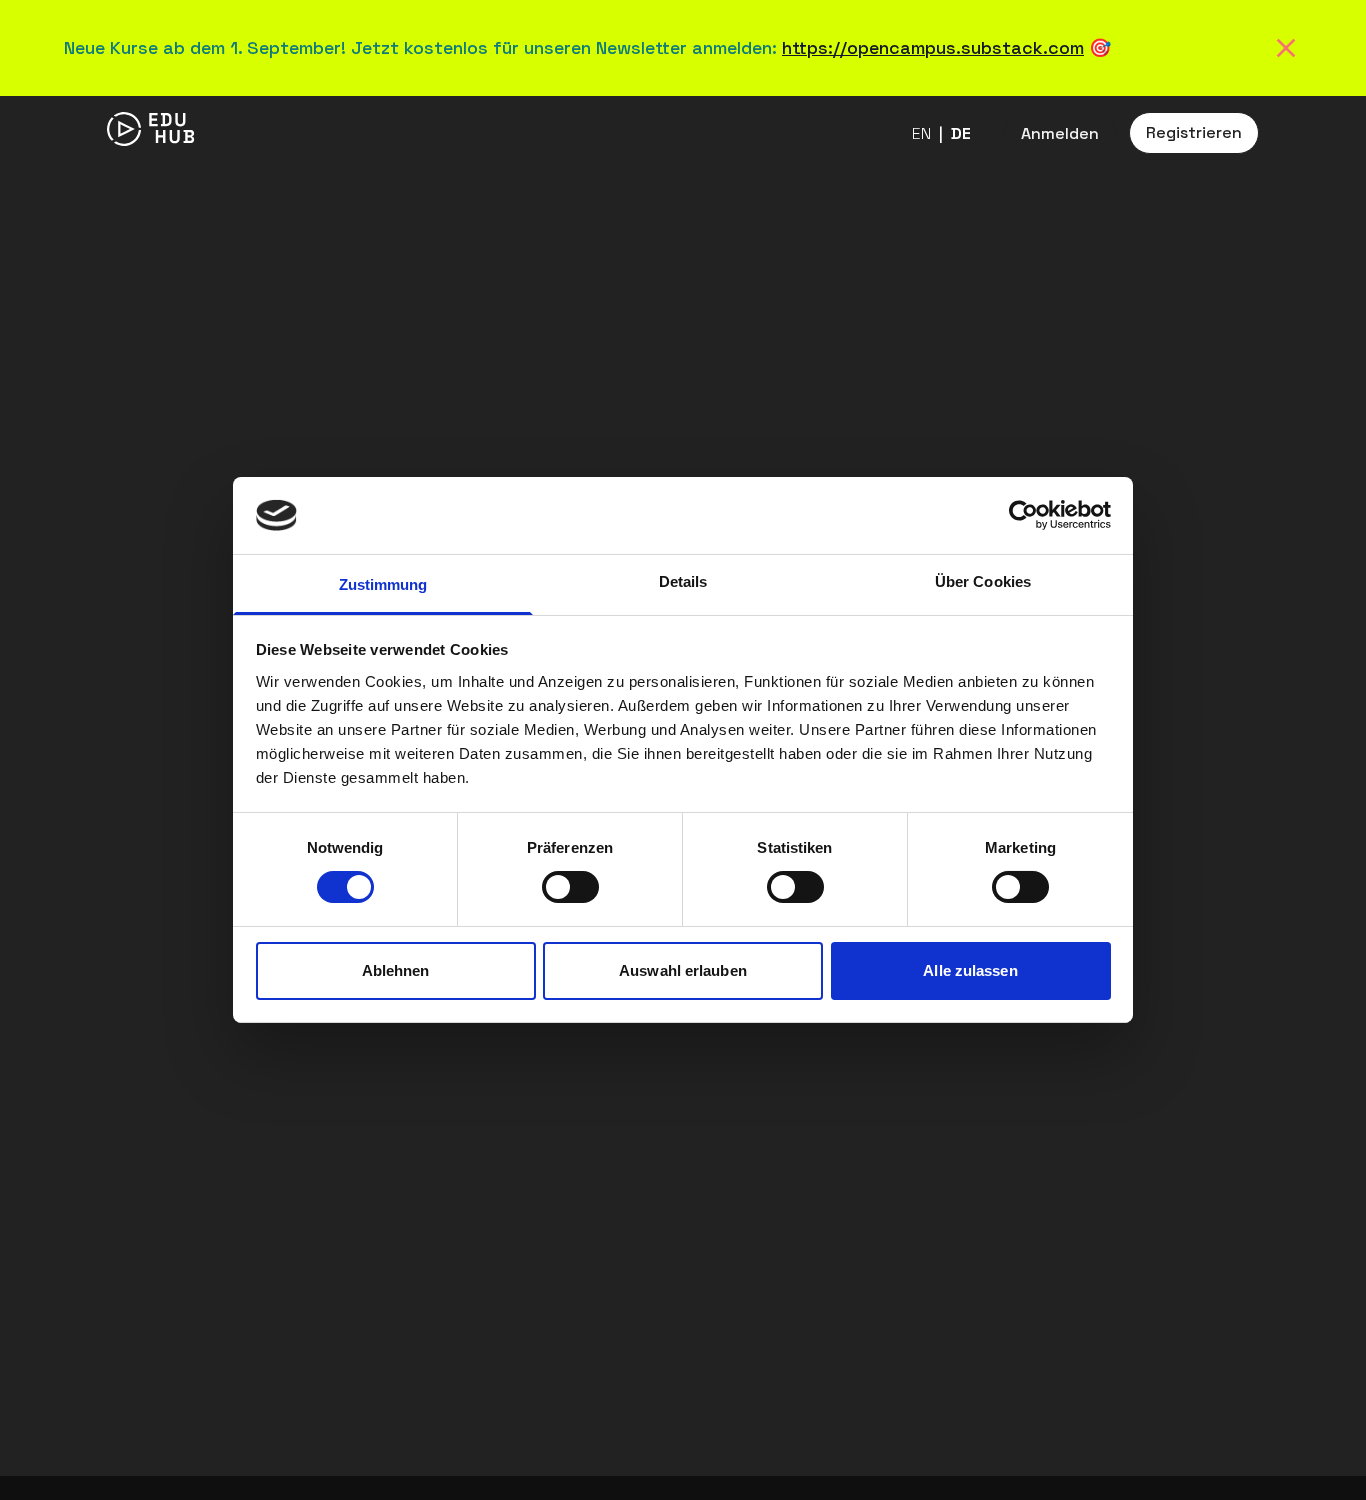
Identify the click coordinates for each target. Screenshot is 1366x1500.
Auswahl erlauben (683, 970)
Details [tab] (683, 581)
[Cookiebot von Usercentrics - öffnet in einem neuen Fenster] (1023, 515)
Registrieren (1194, 132)
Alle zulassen (970, 970)
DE (961, 133)
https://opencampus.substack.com (933, 47)
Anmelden (1060, 133)
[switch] (570, 887)
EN (921, 133)
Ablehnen (396, 970)
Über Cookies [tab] (983, 581)
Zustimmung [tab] (383, 584)
